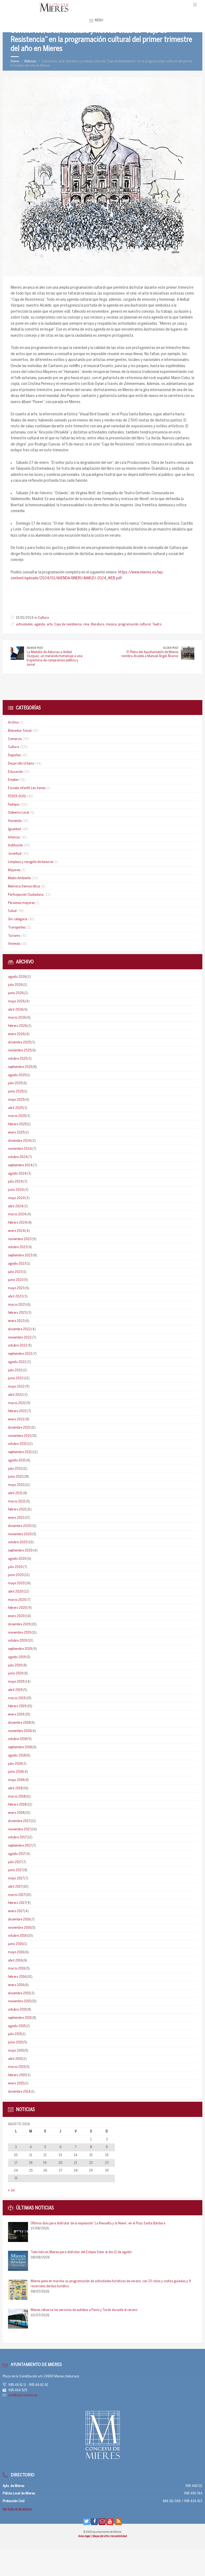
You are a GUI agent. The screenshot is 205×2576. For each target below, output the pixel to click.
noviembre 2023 (20, 1239)
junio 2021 (15, 1477)
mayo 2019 (16, 1682)
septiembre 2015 (20, 2018)
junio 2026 (16, 993)
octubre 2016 (17, 1936)
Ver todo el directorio (17, 2509)
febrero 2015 (17, 2075)
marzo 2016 (17, 1969)
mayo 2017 (16, 1878)
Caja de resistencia (68, 624)
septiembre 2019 (20, 1649)
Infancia (14, 837)
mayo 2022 (16, 1387)
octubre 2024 (18, 1157)
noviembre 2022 (20, 1338)
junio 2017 (15, 1870)
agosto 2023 (17, 1264)
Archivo (13, 723)
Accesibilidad (119, 2536)
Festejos (14, 805)
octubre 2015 (17, 2010)
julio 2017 (15, 1862)
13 (60, 2155)
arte (50, 624)
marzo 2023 (17, 1305)
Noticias (30, 61)
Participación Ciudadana (26, 895)
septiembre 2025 (20, 1067)
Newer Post (35, 648)
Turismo (14, 936)
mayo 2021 (16, 1485)
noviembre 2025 (20, 1050)
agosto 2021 (17, 1460)
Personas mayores (21, 903)
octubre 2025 (17, 1059)
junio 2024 (16, 1190)
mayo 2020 (16, 1583)
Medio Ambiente (19, 878)
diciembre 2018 (19, 1723)
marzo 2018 (17, 1797)
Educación (15, 772)
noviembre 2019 (20, 1633)
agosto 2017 (17, 1854)
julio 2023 (15, 1272)
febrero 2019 (17, 1706)
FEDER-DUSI (17, 796)
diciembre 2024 (19, 1141)
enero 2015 (16, 2083)
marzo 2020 (17, 1600)
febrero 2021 (17, 1510)
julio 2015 (15, 2034)
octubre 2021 (17, 1444)
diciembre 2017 (19, 1821)
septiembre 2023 (20, 1255)
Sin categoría (18, 919)
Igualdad (14, 829)
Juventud (15, 854)
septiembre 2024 (20, 1165)
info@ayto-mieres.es (23, 2395)
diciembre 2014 (19, 2092)
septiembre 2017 (20, 1846)
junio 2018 (15, 1772)
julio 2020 (15, 1567)
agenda (40, 624)
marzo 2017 (17, 1895)
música (111, 624)
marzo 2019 (17, 1698)
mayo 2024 (16, 1198)
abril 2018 (15, 1788)
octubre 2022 (18, 1346)
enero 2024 (16, 1231)
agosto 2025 (17, 1075)
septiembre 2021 (20, 1452)
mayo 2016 (16, 1952)
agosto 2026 (17, 977)
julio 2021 (15, 1469)
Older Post (171, 648)
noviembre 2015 (19, 2001)
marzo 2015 (17, 2067)
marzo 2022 (17, 1403)
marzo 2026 (17, 1018)
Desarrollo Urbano (21, 764)
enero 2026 (16, 1034)
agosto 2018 (17, 1756)
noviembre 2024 (20, 1149)
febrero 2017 (17, 1903)
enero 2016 (16, 1985)
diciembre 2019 (19, 1624)
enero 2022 (16, 1419)
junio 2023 (16, 1280)
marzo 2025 (17, 1116)
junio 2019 (16, 1673)
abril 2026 (15, 1010)
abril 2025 (15, 1108)
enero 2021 (16, 1518)
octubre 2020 (18, 1542)
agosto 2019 (17, 1657)
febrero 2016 (17, 1977)
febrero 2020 (17, 1608)
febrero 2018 (17, 1805)
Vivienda (14, 944)
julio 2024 (15, 1182)
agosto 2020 (17, 1559)
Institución (15, 845)
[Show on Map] (195, 5)
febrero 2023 (17, 1313)
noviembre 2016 (19, 1928)
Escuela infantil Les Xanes (27, 788)
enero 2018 (16, 1813)
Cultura (43, 618)
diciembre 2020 (19, 1526)
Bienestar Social (20, 731)
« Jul (11, 2190)
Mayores (14, 870)
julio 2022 (15, 1370)
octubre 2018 (17, 1739)
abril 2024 (16, 1206)
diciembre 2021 (19, 1428)
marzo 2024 (17, 1214)
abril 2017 (15, 1887)
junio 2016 (15, 1944)
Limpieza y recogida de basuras (31, 862)
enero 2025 (16, 1133)
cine (86, 624)
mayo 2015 (16, 2051)
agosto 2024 (17, 1174)
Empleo (13, 780)
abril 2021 (15, 1493)
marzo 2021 (17, 1502)
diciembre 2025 (19, 1042)
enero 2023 (16, 1321)
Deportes (14, 755)
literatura (98, 624)
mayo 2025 (16, 1100)
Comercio (15, 739)
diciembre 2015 (19, 1993)
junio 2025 (16, 1092)
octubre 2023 (18, 1247)
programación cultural (134, 624)
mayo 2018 (16, 1780)
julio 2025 (15, 1083)
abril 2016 (15, 1961)
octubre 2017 (17, 1837)
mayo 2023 (16, 1288)
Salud (12, 911)
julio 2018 (15, 1764)
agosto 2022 (17, 1362)
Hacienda (15, 821)
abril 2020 (16, 1592)
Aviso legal (84, 2536)
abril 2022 (15, 1395)
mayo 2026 (16, 1001)
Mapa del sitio (101, 2536)
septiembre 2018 (20, 1747)
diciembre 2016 (19, 1920)
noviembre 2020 (20, 1534)
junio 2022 (16, 1378)
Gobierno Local (19, 813)
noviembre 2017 (19, 1829)
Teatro (157, 624)
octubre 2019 (17, 1641)
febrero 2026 (17, 1026)
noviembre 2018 (19, 1731)
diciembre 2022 (19, 1329)
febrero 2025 (17, 1124)
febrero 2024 (17, 1223)
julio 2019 (15, 1665)
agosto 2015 (17, 2026)
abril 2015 (15, 2059)
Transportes (17, 928)
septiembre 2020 (20, 1551)
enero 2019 (16, 1715)
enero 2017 (16, 1911)
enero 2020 (16, 1616)
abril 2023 (15, 1297)
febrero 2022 (17, 1411)
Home (15, 61)
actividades (24, 624)
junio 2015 (15, 2042)
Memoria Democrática (24, 887)
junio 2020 (16, 1575)
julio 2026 (15, 985)
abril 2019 (15, 1690)
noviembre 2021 (19, 1436)
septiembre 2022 (20, 1354)
